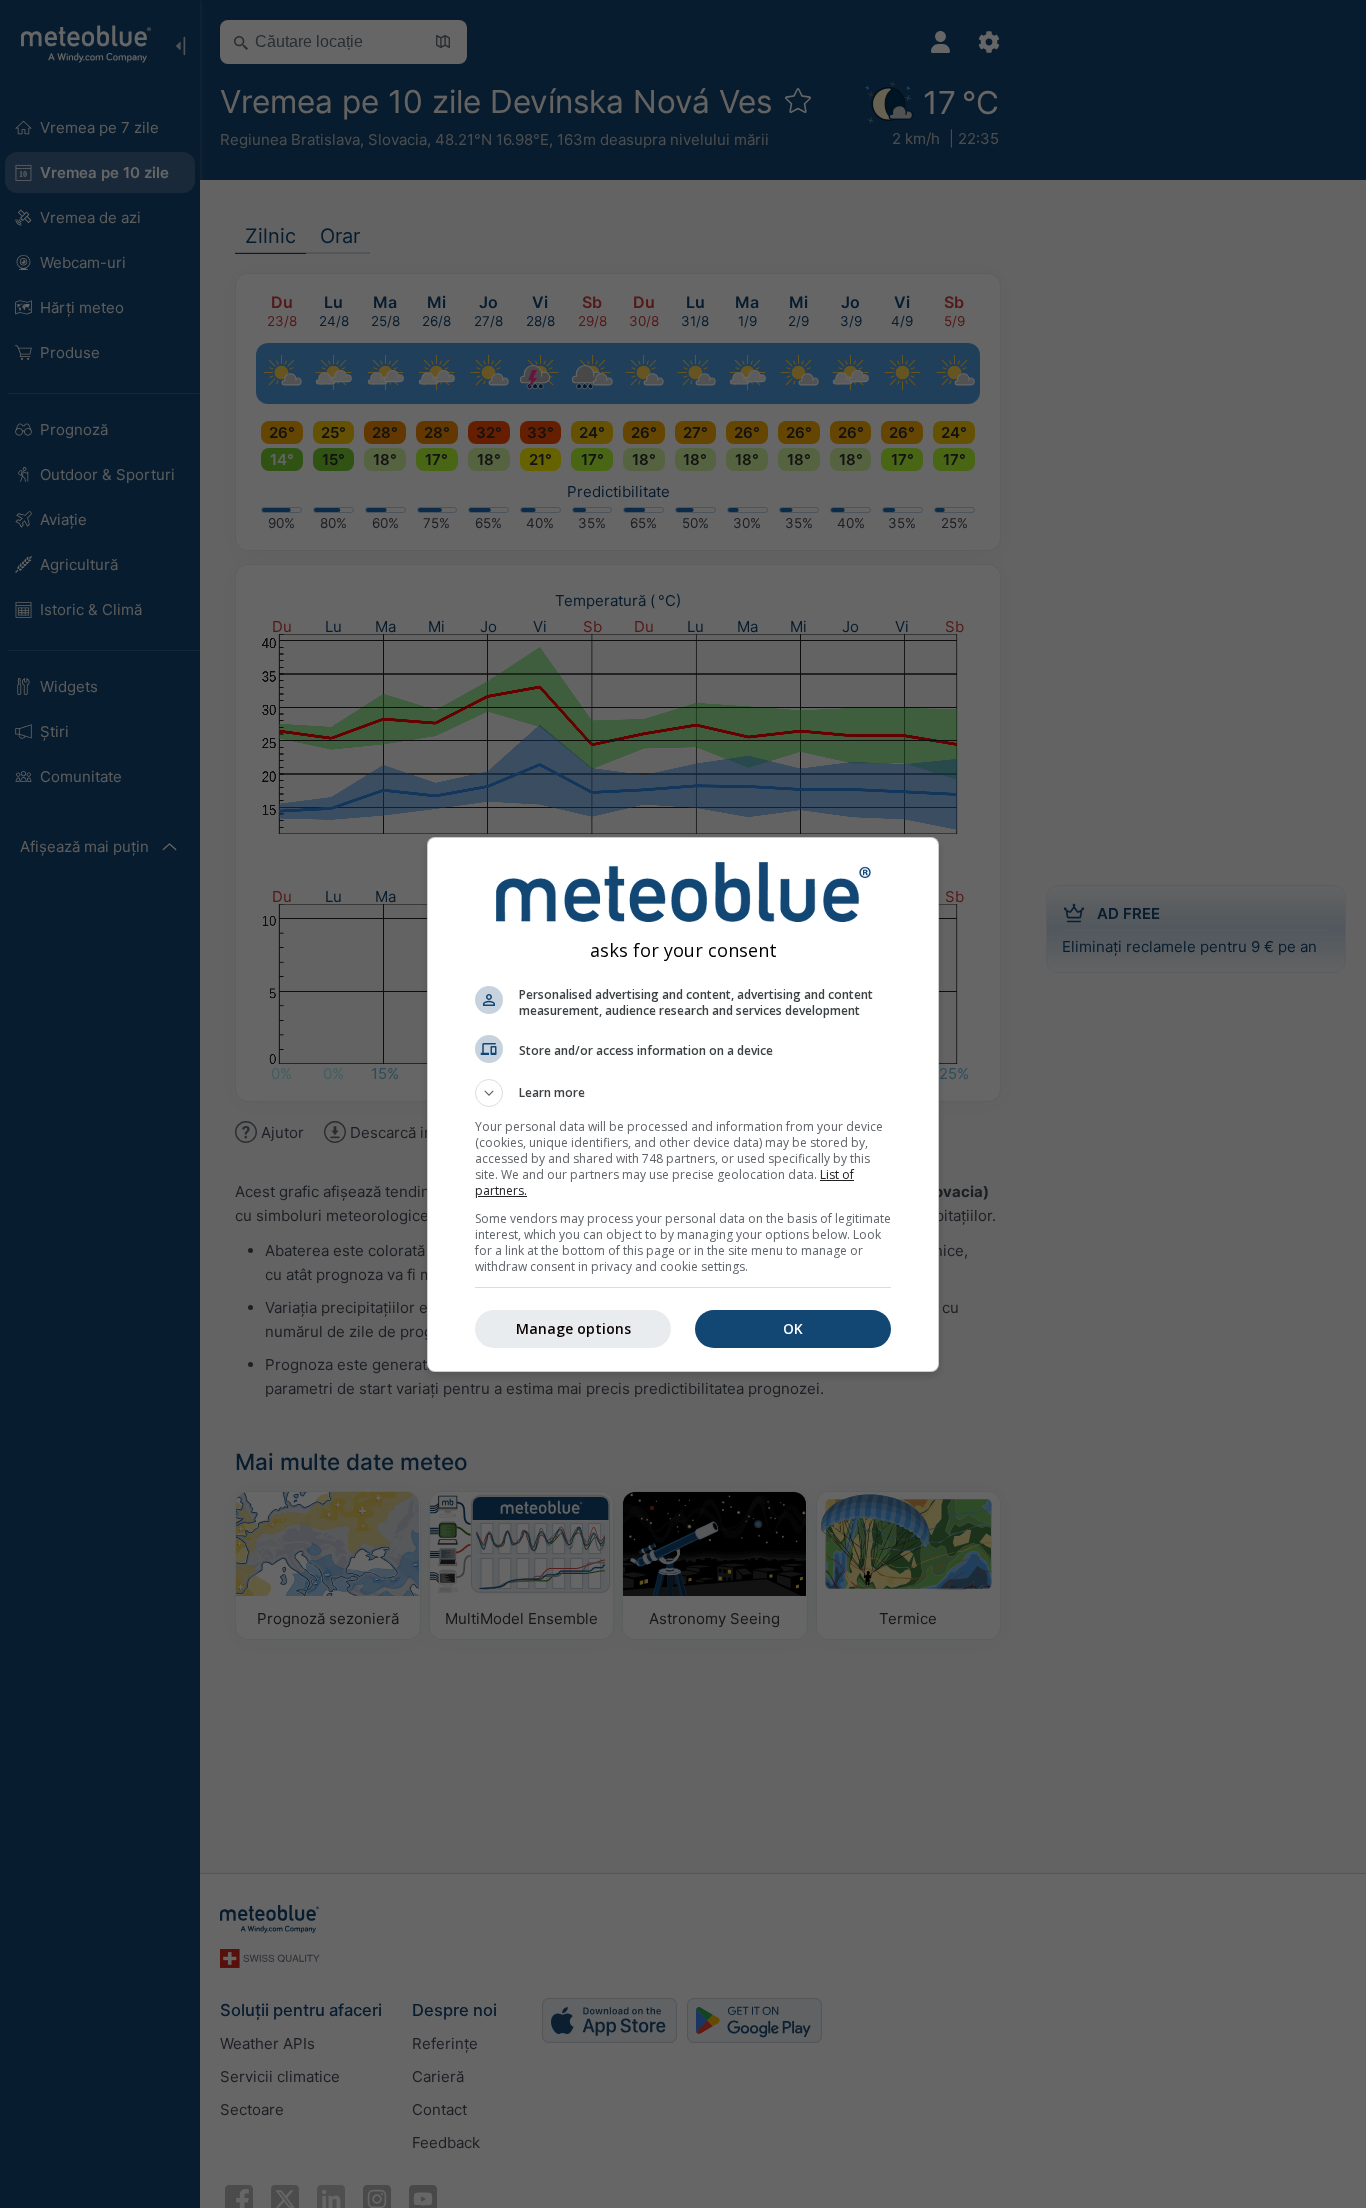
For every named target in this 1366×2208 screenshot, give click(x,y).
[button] (683, 1093)
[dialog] (683, 1104)
